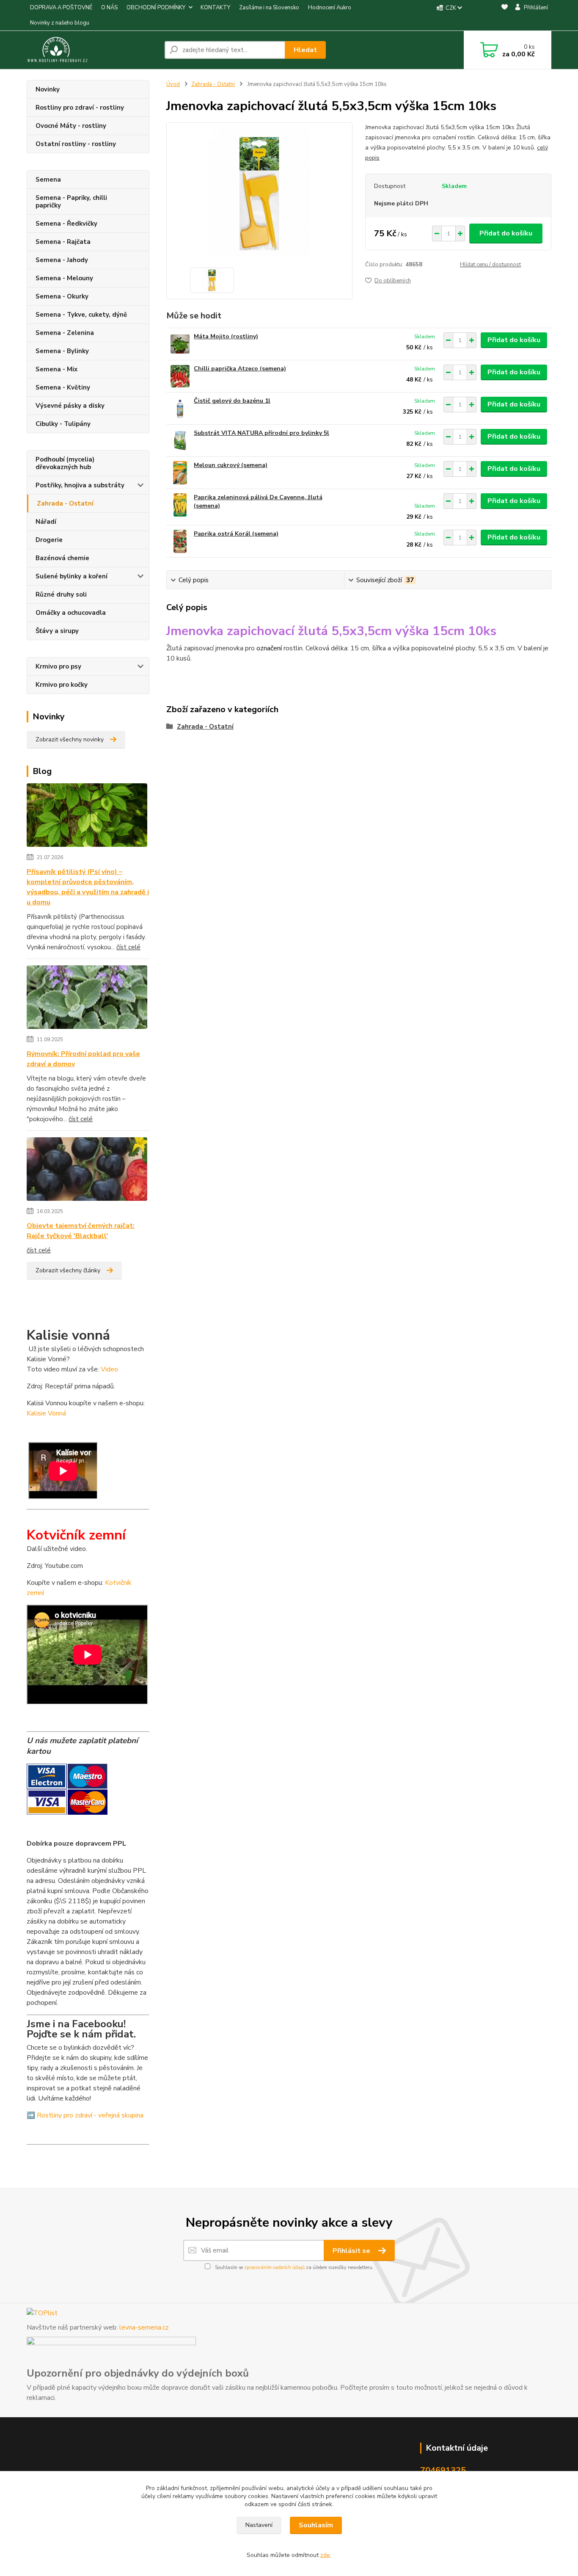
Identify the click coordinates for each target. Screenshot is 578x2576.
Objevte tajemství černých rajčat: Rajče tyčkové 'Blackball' (81, 1231)
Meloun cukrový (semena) (231, 465)
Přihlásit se (352, 2251)
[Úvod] (92, 50)
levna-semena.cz (144, 2327)
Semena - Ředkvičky (66, 224)
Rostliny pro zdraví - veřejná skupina (90, 2115)
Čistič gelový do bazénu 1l (232, 401)
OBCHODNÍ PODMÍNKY (156, 8)
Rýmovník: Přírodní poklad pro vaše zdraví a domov (83, 1059)
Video (109, 1369)
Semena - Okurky (62, 296)
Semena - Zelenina (65, 333)
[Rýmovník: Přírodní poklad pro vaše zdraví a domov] (87, 999)
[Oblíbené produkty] (505, 16)
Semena (48, 180)
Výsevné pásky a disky (70, 406)
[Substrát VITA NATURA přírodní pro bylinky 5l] (180, 441)
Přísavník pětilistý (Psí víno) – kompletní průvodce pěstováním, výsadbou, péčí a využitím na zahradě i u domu (88, 887)
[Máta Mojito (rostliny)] (180, 344)
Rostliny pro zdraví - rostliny (80, 108)
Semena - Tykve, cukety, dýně (81, 315)
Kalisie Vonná (46, 1413)
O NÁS (109, 8)
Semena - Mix (56, 369)
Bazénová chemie (62, 558)
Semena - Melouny (64, 278)
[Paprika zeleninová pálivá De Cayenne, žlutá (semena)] (180, 505)
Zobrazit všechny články (68, 1270)
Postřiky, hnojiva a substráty (80, 485)
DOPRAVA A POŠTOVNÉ (61, 8)
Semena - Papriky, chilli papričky (71, 202)
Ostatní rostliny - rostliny (76, 144)
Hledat (305, 50)
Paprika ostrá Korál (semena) (236, 534)
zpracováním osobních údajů (274, 2268)
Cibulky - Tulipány (63, 424)
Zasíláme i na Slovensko (269, 8)
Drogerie (49, 540)
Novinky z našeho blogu (60, 23)
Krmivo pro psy (58, 666)
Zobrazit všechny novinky (70, 739)
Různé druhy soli (61, 594)
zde (325, 2555)
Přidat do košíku (506, 233)
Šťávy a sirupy (57, 631)
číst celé (128, 947)
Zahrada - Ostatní (65, 503)
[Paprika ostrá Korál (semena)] (180, 541)
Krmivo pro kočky (62, 685)
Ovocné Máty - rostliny (71, 126)
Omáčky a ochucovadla (71, 613)
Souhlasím (316, 2525)
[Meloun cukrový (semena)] (180, 473)
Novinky (48, 89)
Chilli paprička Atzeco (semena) (240, 369)
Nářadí (46, 522)
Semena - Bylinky (62, 351)
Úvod (173, 84)
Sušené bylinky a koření (72, 576)
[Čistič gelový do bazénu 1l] (180, 408)
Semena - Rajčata (63, 242)
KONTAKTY (215, 8)
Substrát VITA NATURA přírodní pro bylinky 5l (261, 433)
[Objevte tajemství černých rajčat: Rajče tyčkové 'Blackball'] (87, 1171)
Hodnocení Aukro (330, 8)
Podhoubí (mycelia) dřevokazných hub (65, 463)
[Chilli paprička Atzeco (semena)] (180, 376)
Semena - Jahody (62, 260)
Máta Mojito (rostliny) (226, 336)
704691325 (443, 2470)
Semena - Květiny (63, 387)
